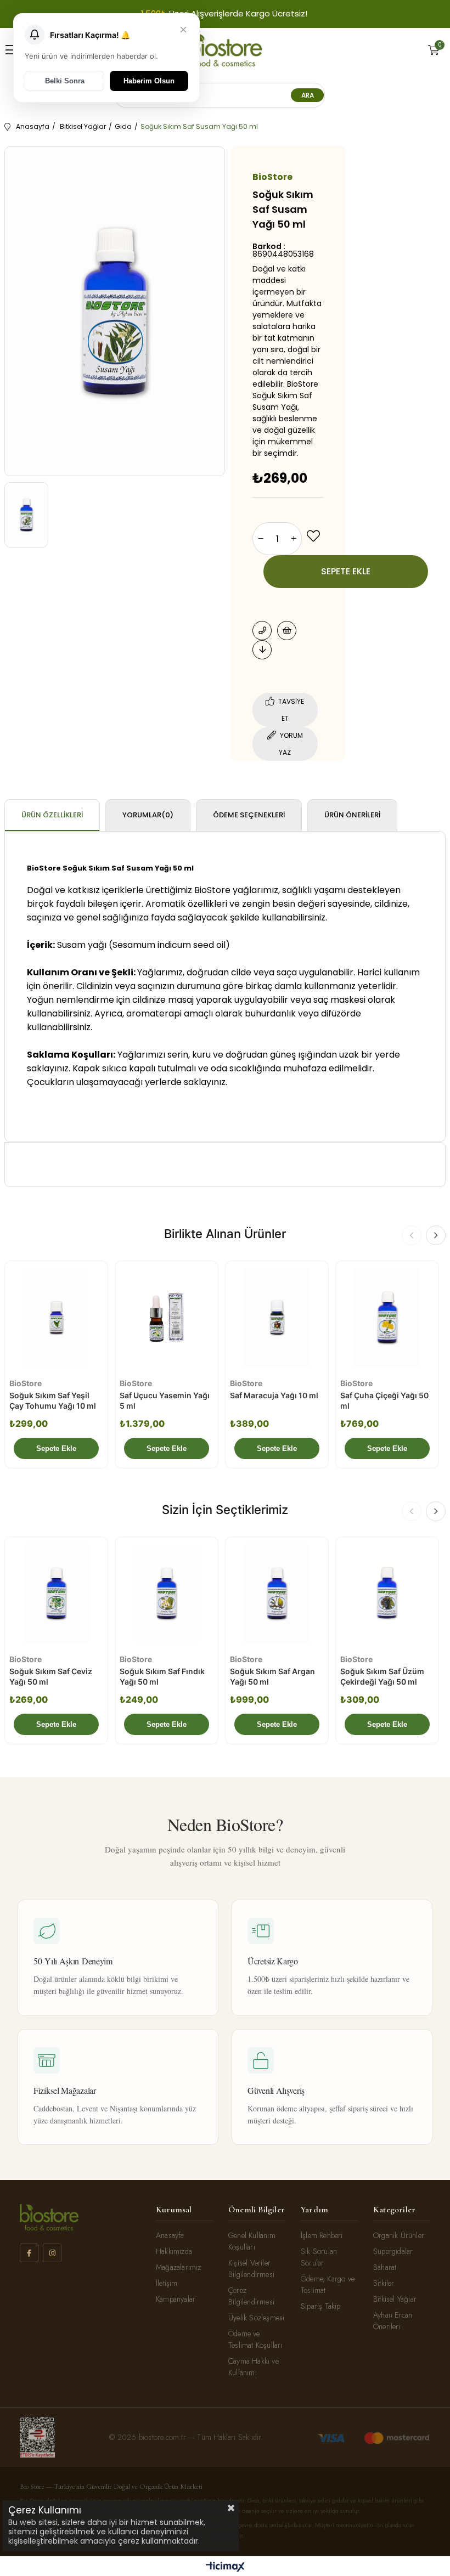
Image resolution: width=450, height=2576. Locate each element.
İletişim (167, 2283)
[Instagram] (52, 2253)
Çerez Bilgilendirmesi (251, 2296)
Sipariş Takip (321, 2306)
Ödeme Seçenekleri (249, 815)
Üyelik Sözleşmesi (256, 2318)
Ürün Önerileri (352, 815)
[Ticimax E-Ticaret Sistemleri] (225, 2567)
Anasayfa (170, 2235)
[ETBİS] (37, 2437)
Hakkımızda (174, 2251)
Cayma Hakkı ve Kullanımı (254, 2367)
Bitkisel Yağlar (395, 2299)
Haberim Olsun (149, 81)
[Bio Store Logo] (225, 50)
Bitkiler (384, 2283)
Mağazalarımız (179, 2267)
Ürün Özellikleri (52, 815)
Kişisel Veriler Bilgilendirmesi (251, 2269)
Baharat (385, 2267)
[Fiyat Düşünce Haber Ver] (262, 650)
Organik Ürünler (399, 2235)
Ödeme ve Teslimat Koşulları (255, 2339)
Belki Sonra (65, 81)
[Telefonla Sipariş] (262, 631)
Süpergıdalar (393, 2251)
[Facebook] (29, 2253)
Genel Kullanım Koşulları (252, 2241)
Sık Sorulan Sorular (319, 2257)
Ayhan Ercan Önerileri (393, 2321)
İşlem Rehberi (322, 2235)
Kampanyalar (176, 2299)
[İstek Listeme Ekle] (287, 631)
